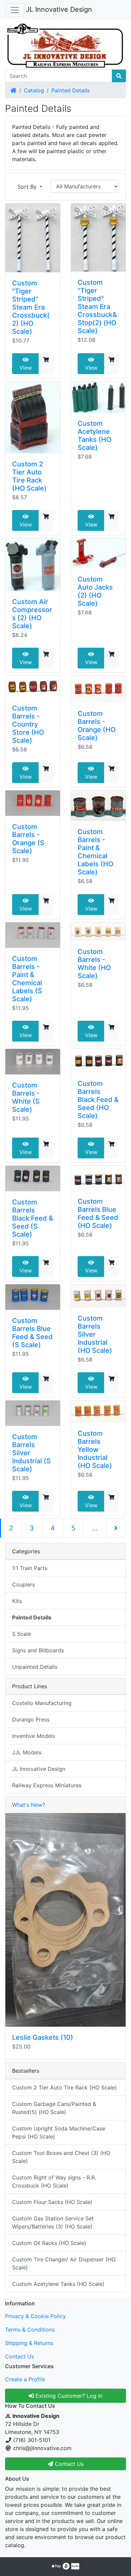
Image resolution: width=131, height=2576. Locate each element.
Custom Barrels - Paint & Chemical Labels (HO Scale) (95, 852)
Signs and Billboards (38, 1650)
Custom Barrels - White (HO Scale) (94, 964)
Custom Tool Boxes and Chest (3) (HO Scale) (61, 2157)
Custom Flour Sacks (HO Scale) (52, 2202)
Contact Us (19, 2356)
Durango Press (31, 1719)
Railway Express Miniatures (47, 1785)
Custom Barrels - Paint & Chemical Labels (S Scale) (27, 979)
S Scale (21, 1634)
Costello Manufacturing (42, 1703)
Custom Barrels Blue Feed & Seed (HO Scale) (98, 1213)
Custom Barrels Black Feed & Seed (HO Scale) (98, 1100)
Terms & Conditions (30, 2330)
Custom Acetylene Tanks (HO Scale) (94, 435)
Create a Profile (25, 2379)
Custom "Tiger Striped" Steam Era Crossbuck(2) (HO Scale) (31, 307)
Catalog (34, 90)
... (95, 1528)
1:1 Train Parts (30, 1568)
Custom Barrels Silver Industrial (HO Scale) (95, 1334)
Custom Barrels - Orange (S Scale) (28, 839)
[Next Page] (116, 1528)
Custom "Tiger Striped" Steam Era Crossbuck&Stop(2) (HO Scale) (97, 307)
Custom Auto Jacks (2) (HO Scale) (95, 591)
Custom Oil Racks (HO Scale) (49, 2243)
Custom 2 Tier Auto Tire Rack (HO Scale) (29, 476)
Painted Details (71, 90)
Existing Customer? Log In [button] (68, 2396)
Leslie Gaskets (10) (43, 2037)
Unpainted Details (35, 1667)
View (26, 368)
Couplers (24, 1584)
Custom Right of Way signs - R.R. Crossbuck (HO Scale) (54, 2181)
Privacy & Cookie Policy (35, 2316)
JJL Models (27, 1752)
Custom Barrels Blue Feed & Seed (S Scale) (32, 1333)
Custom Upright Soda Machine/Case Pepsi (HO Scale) (59, 2132)
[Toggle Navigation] (15, 10)
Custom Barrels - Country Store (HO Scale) (28, 724)
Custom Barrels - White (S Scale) (26, 1097)
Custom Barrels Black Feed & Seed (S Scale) (33, 1218)
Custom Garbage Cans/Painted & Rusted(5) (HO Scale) (54, 2108)
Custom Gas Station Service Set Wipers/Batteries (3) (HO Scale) (53, 2222)
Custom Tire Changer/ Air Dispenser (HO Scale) (64, 2263)
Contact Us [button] (68, 2464)
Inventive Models (34, 1736)
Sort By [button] (28, 187)
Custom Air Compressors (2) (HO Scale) (32, 614)
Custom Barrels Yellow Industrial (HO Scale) (95, 1450)
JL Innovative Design (59, 9)
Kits (17, 1601)
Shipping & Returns (29, 2343)
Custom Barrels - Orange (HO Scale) (97, 726)
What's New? (29, 1805)
